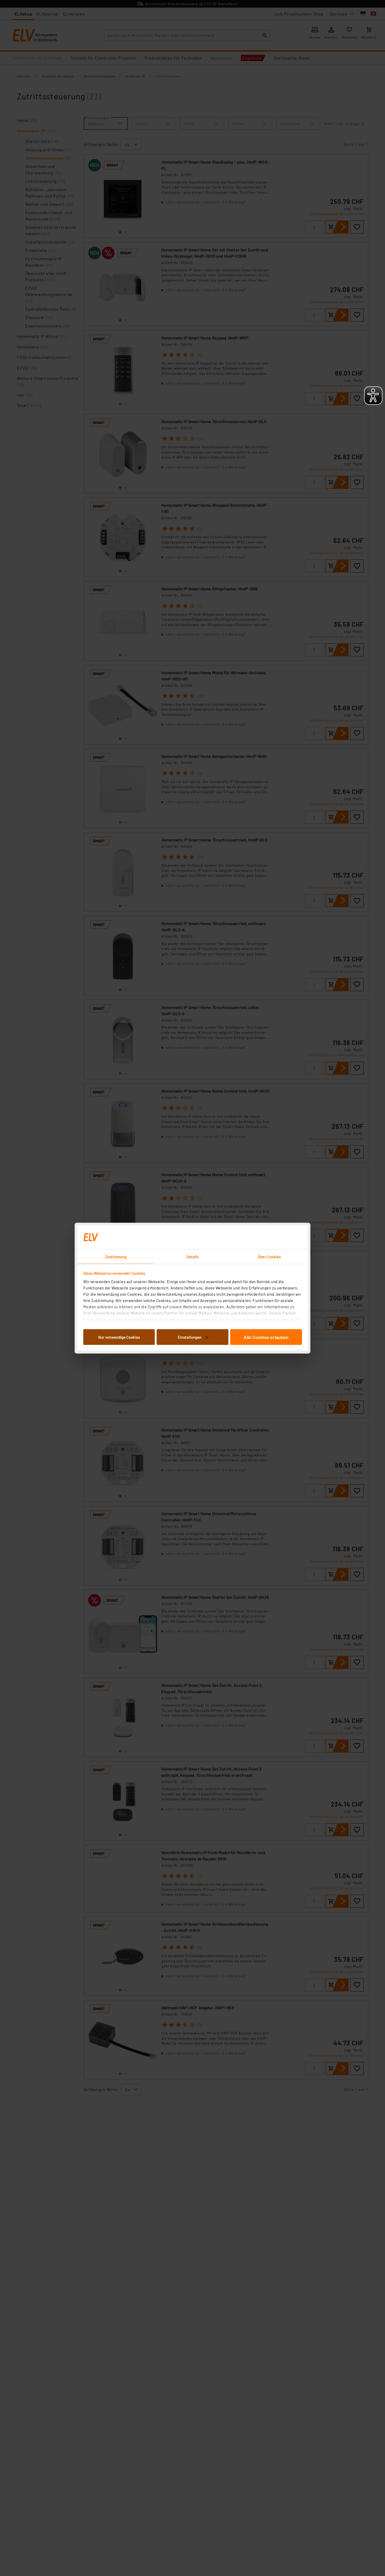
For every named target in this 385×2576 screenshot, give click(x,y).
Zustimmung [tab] (116, 1256)
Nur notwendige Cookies (119, 1337)
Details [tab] (193, 1256)
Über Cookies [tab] (269, 1256)
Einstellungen (190, 1337)
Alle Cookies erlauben (266, 1337)
